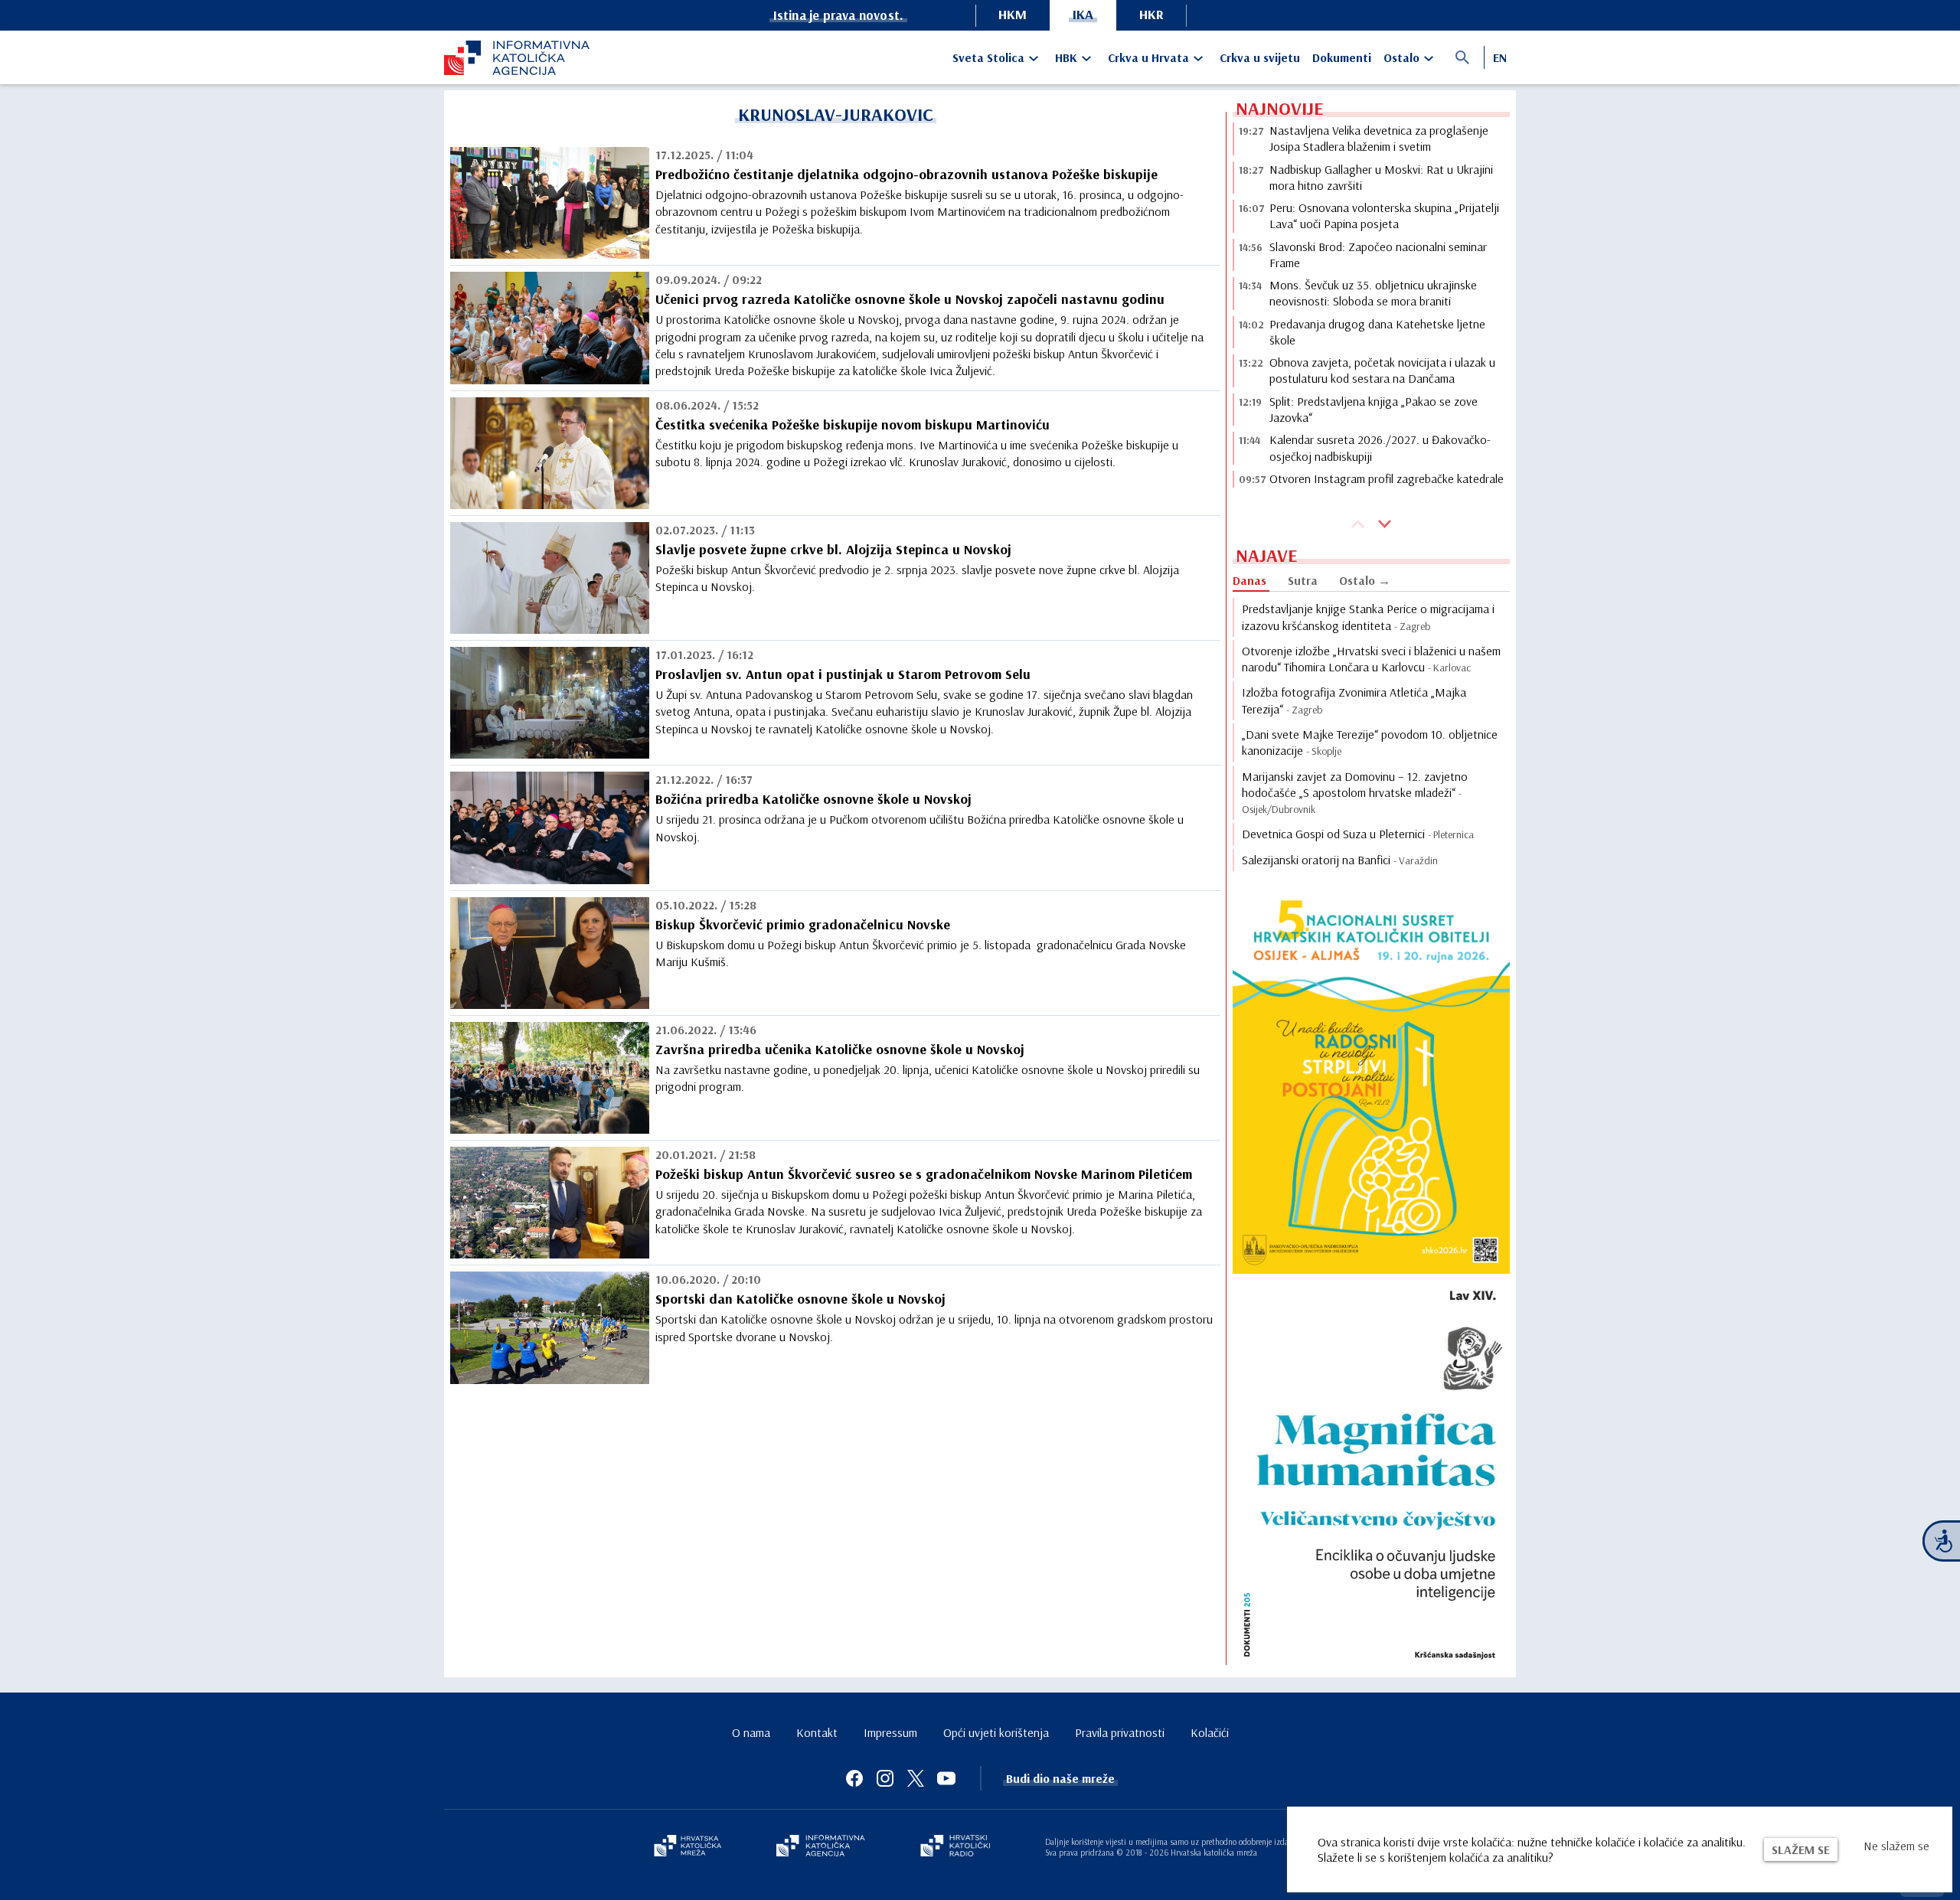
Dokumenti (1342, 57)
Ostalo (1401, 57)
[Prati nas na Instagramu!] (885, 1778)
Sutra (1303, 580)
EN (1500, 57)
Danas (1249, 580)
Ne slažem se (1896, 1846)
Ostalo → (1365, 580)
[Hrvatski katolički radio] (955, 1847)
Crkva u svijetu (1260, 57)
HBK (1066, 57)
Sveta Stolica (988, 57)
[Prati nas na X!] (916, 1778)
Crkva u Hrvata (1148, 57)
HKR (1151, 14)
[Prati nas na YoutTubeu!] (946, 1778)
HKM (1013, 14)
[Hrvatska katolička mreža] (688, 1847)
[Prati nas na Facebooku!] (854, 1778)
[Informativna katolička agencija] (821, 1847)
